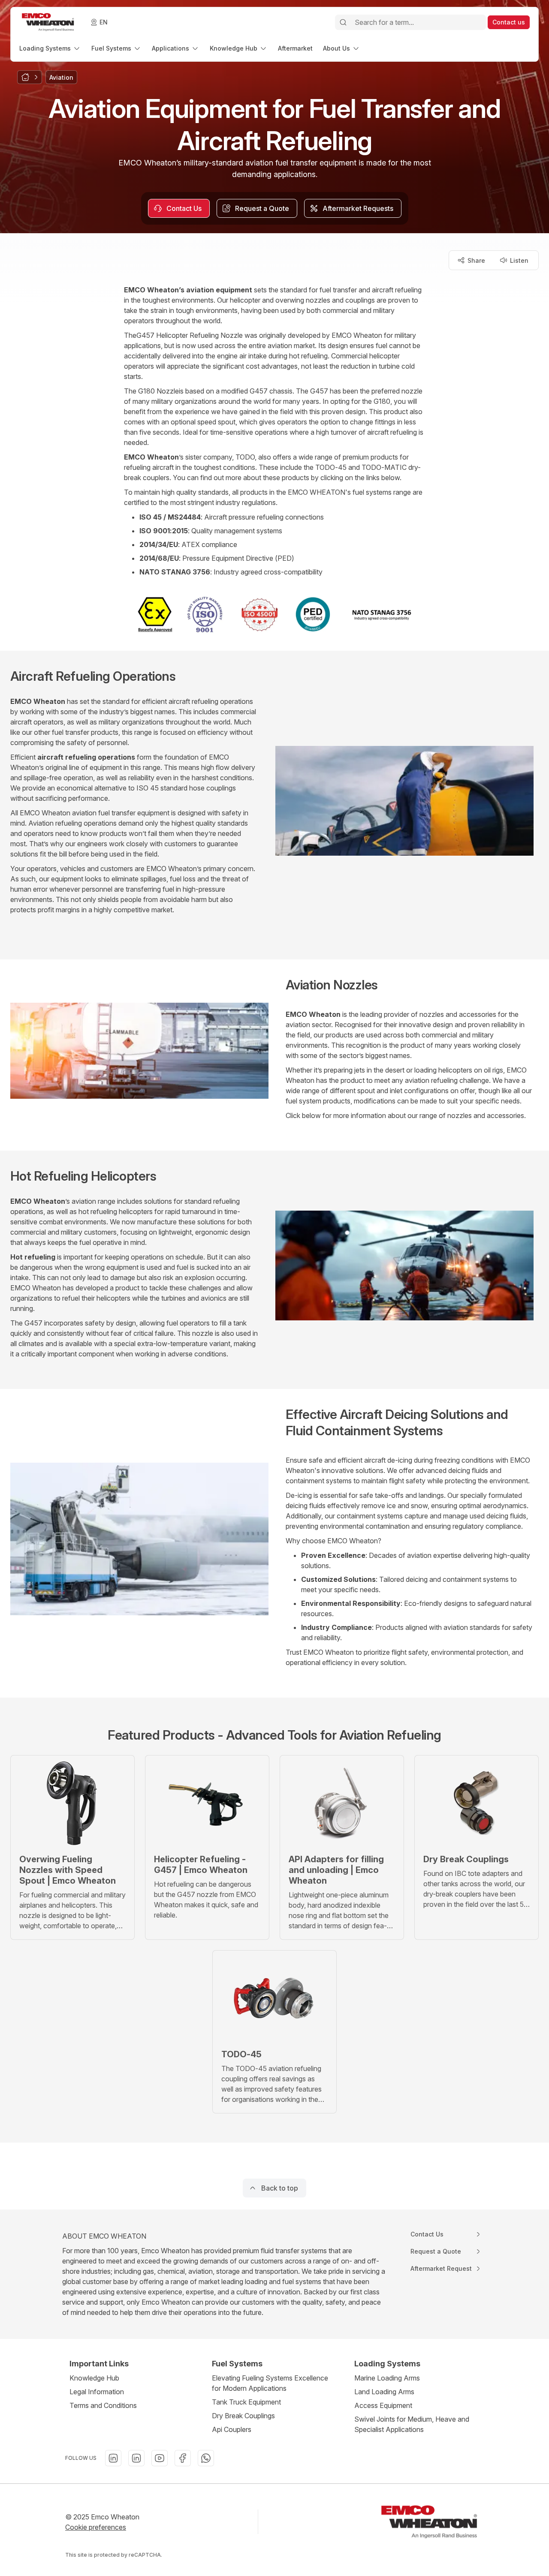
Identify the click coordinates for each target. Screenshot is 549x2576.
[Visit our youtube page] (160, 2458)
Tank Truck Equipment (246, 2402)
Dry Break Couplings (243, 2416)
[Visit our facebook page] (183, 2458)
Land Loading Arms (384, 2392)
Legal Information (97, 2392)
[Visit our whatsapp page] (206, 2458)
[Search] (343, 22)
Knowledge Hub (94, 2378)
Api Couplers (232, 2429)
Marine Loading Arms (387, 2378)
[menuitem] (50, 48)
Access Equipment (383, 2405)
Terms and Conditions (103, 2405)
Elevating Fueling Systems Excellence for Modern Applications (270, 2383)
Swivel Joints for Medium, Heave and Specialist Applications (412, 2424)
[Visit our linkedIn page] (113, 2458)
